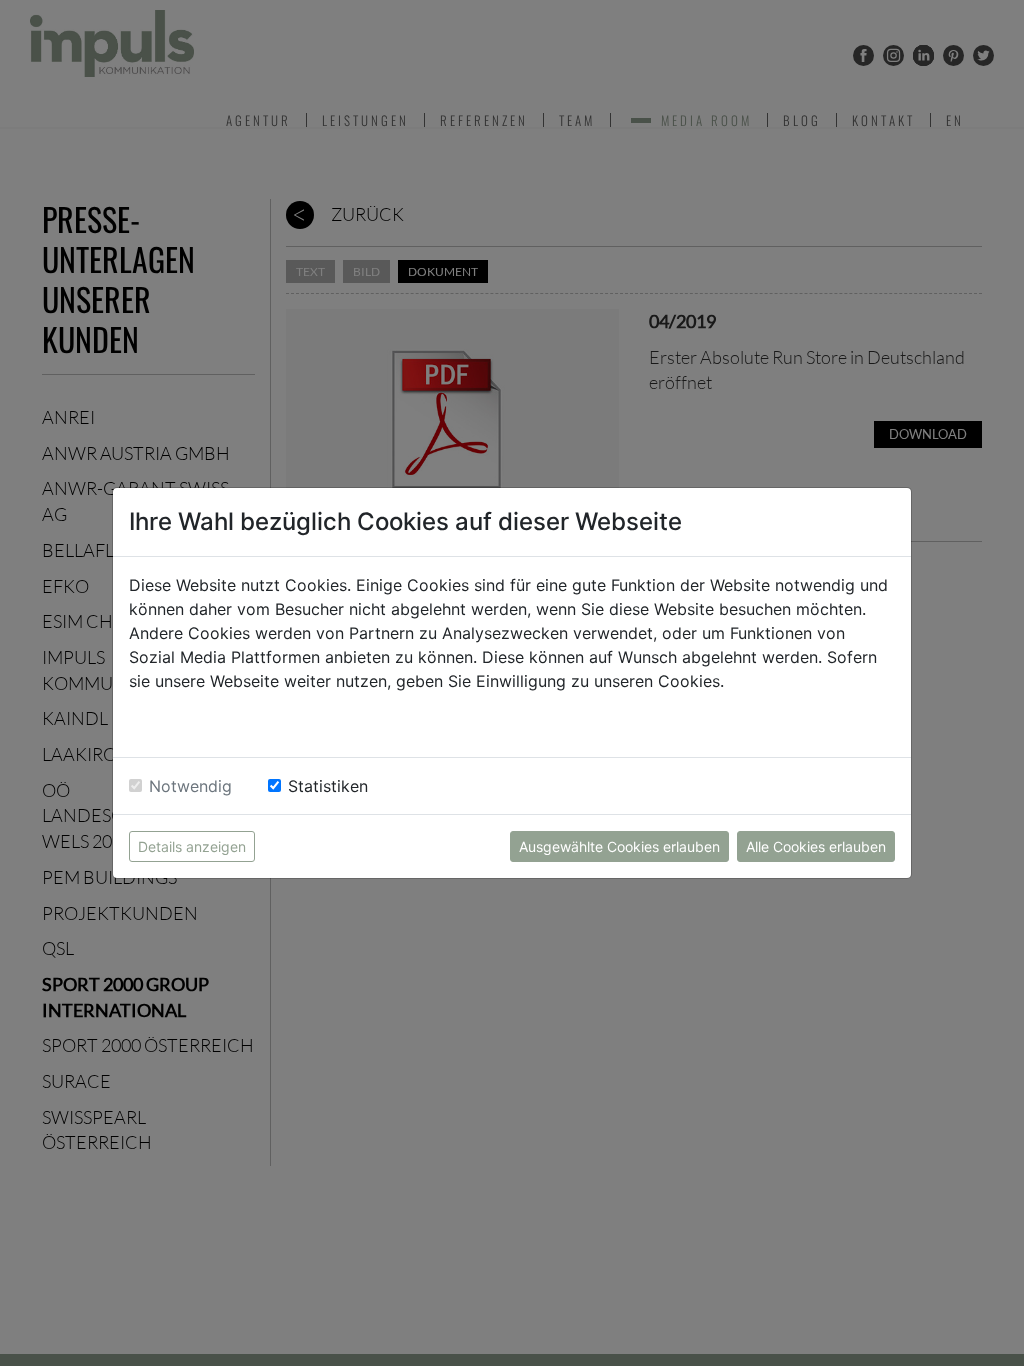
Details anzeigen (192, 846)
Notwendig (190, 786)
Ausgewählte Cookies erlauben (619, 846)
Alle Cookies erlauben (816, 846)
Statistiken (328, 786)
